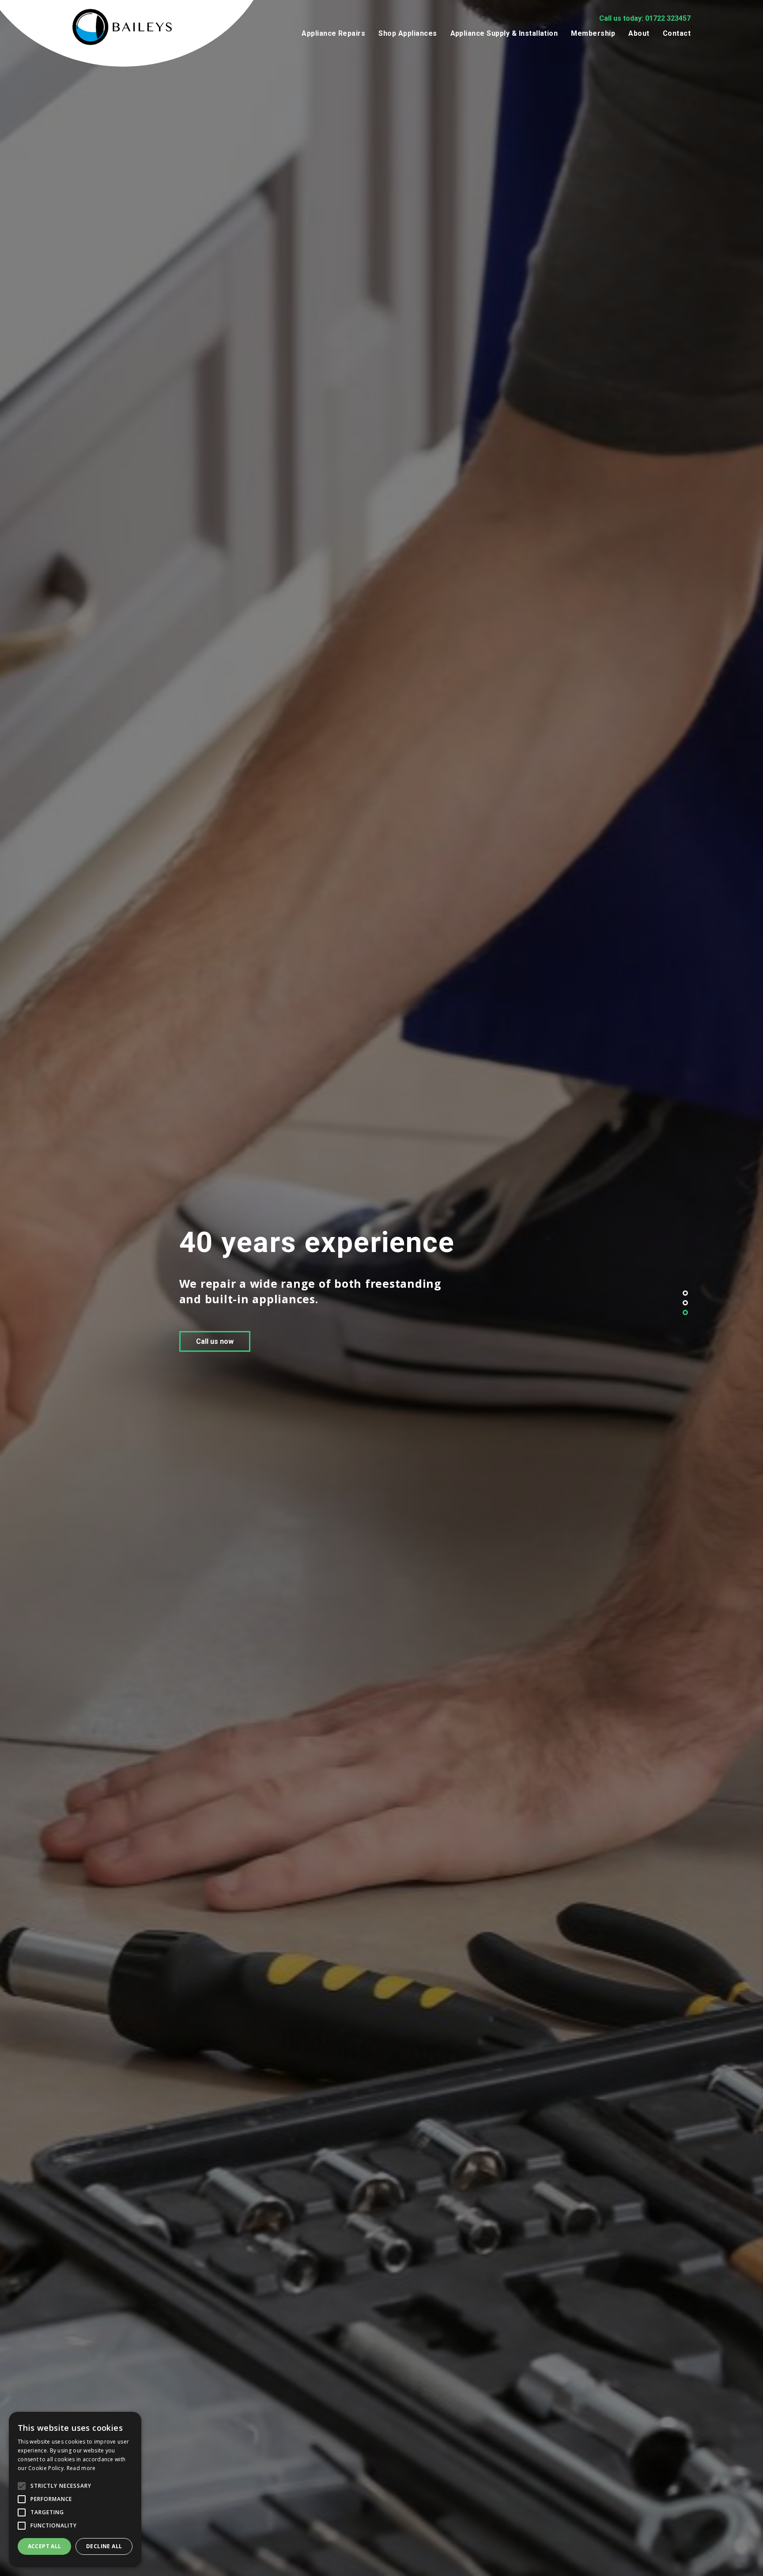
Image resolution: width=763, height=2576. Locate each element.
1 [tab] (685, 1293)
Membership (593, 33)
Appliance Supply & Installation (504, 33)
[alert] (75, 2490)
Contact (677, 33)
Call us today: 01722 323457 (645, 18)
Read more (81, 2468)
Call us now (108, 1349)
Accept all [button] (45, 2546)
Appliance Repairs (333, 33)
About (639, 33)
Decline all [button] (104, 2546)
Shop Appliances (408, 33)
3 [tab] (685, 1312)
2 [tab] (685, 1303)
